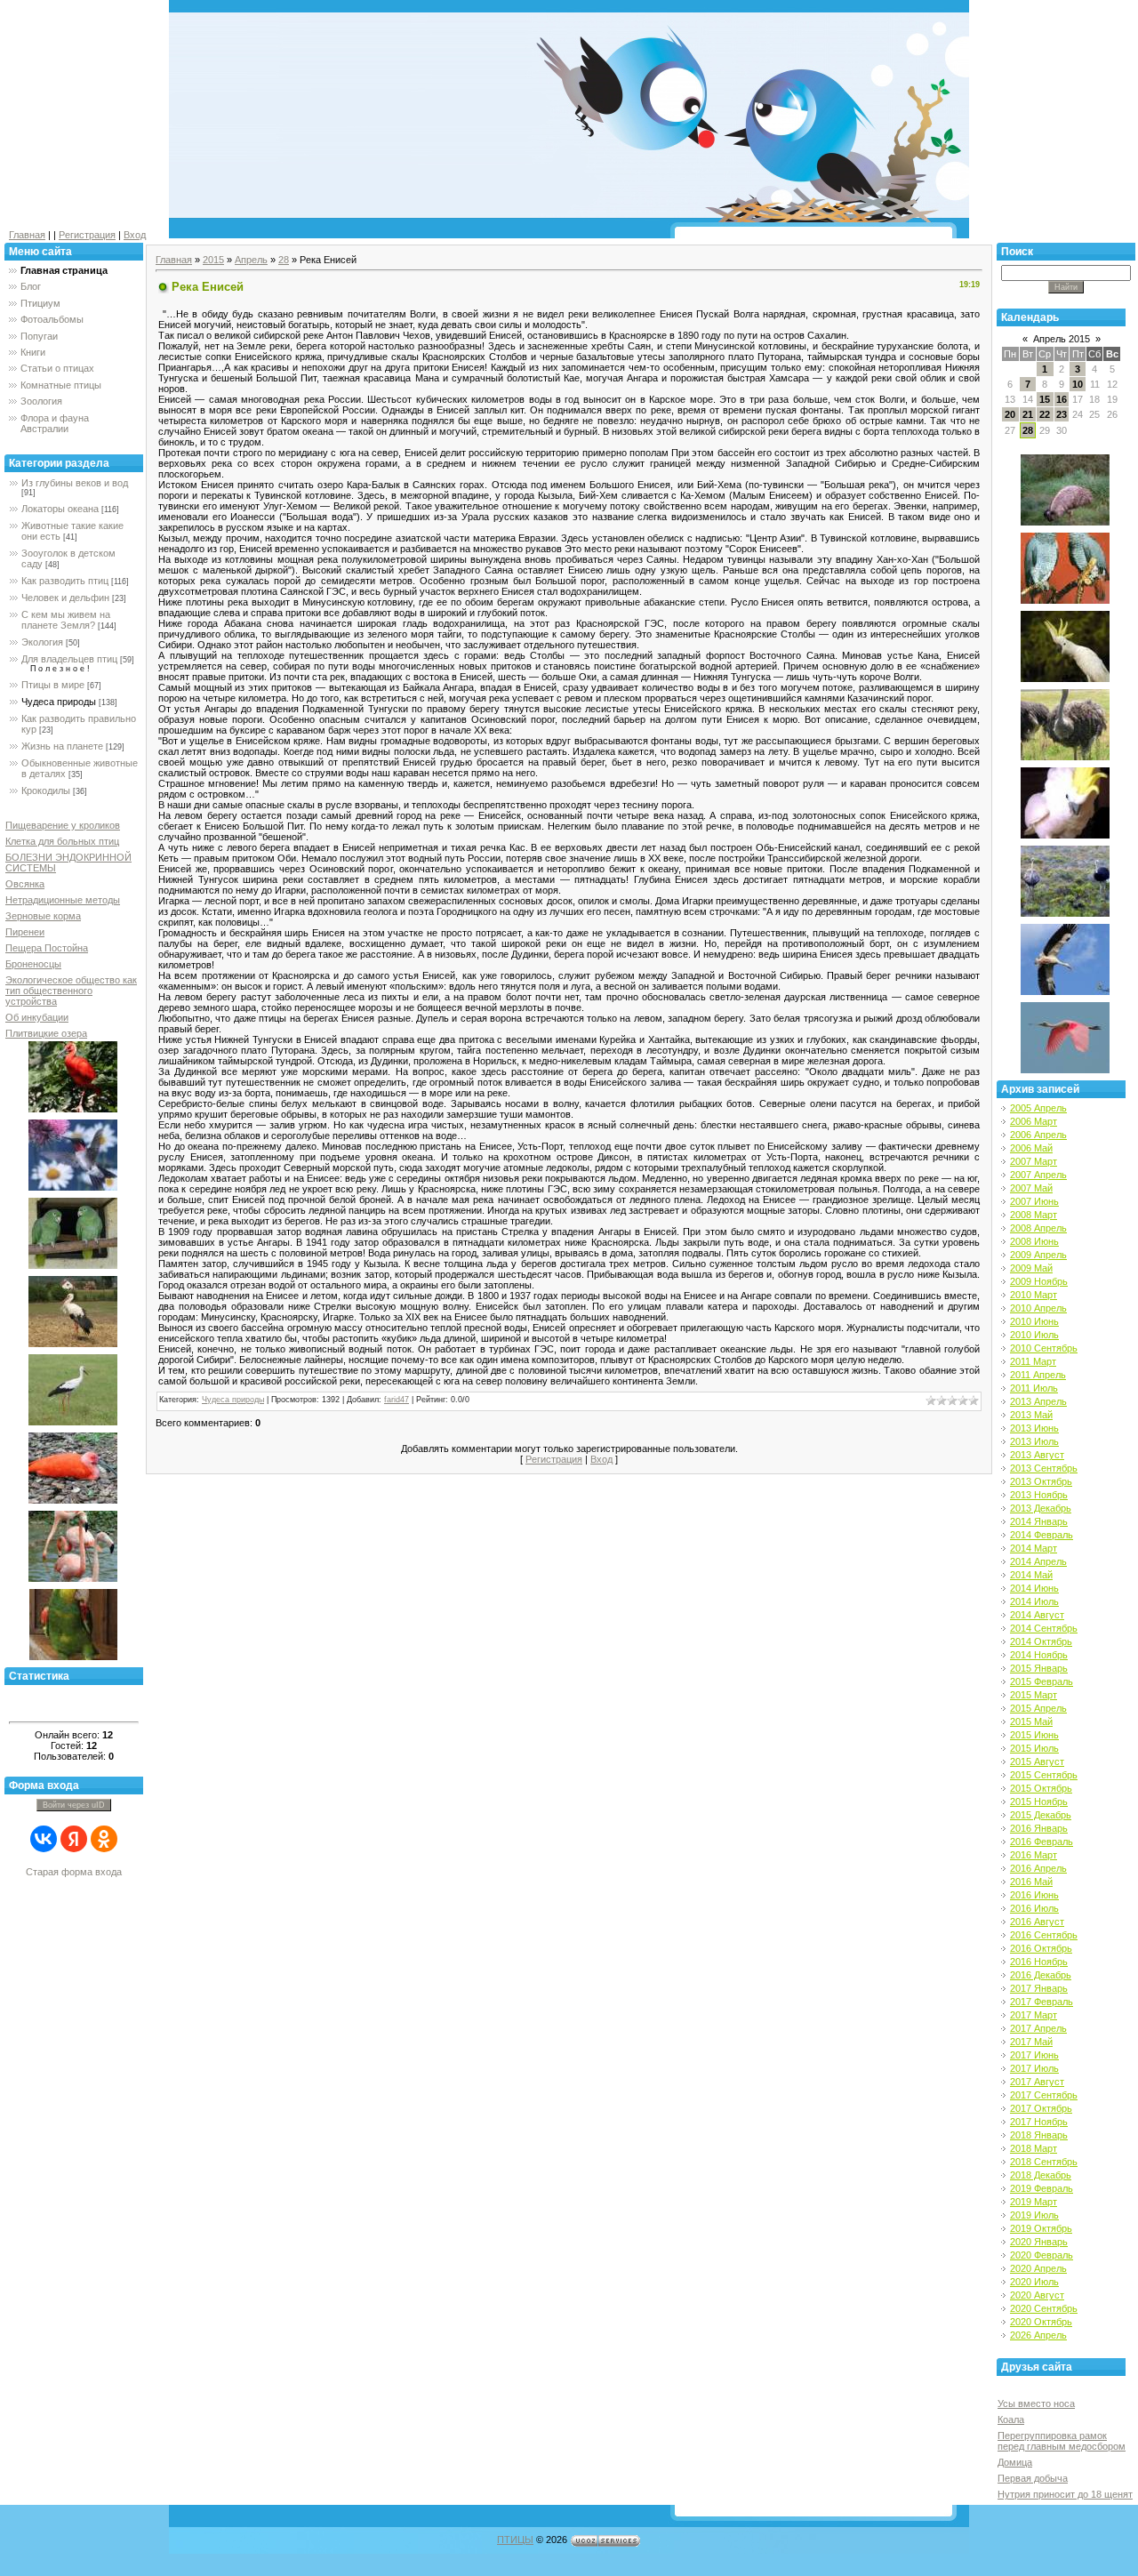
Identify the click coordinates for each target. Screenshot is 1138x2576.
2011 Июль (1034, 1388)
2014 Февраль (1042, 1535)
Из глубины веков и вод (75, 483)
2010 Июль (1034, 1335)
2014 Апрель (1038, 1561)
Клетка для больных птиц (62, 841)
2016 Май (1031, 1882)
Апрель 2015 (1062, 339)
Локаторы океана (60, 509)
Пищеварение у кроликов (63, 825)
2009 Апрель (1038, 1255)
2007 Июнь (1034, 1201)
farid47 (397, 1400)
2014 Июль (1034, 1601)
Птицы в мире (53, 685)
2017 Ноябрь (1039, 2122)
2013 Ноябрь (1039, 1495)
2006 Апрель (1038, 1135)
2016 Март (1034, 1855)
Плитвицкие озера (46, 1033)
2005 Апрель (1038, 1108)
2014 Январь (1039, 1521)
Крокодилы (46, 790)
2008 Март (1034, 1215)
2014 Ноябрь (1039, 1655)
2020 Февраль (1042, 2255)
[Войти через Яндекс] (74, 1839)
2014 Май (1031, 1575)
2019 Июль (1034, 2215)
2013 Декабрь (1041, 1508)
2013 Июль (1034, 1441)
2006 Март (1034, 1121)
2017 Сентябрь (1044, 2095)
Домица (1015, 2462)
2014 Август (1037, 1615)
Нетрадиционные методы (63, 900)
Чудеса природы (59, 702)
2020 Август (1037, 2295)
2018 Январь (1039, 2135)
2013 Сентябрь (1044, 1468)
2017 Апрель (1038, 2028)
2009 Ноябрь (1039, 1281)
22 (1045, 414)
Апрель (251, 260)
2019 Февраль (1042, 2188)
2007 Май (1031, 1188)
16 (1062, 399)
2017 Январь (1039, 1988)
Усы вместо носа (1036, 2403)
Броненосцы (33, 964)
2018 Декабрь (1041, 2175)
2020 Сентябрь (1044, 2308)
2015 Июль (1034, 1748)
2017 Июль (1034, 2068)
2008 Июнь (1034, 1241)
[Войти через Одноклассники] (104, 1839)
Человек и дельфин (65, 598)
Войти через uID (74, 1805)
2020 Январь (1039, 2242)
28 (284, 260)
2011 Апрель (1038, 1375)
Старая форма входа (74, 1872)
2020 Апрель (1038, 2268)
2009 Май (1031, 1268)
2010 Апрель (1038, 1308)
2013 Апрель (1038, 1401)
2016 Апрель (1038, 1868)
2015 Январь (1039, 1668)
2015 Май (1031, 1721)
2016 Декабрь (1041, 1975)
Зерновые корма (43, 916)
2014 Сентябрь (1044, 1628)
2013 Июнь (1034, 1428)
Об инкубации (37, 1017)
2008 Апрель (1038, 1228)
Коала (1011, 2420)
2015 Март (1034, 1695)
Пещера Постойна (47, 948)
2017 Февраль (1042, 2002)
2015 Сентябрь (1044, 1775)
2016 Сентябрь (1044, 1935)
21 (1028, 414)
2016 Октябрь (1041, 1948)
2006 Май (1031, 1148)
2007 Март (1034, 1161)
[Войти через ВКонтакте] (44, 1839)
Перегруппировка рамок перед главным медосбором (1062, 2441)
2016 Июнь (1034, 1895)
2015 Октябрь (1041, 1788)
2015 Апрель (1038, 1708)
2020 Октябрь (1041, 2322)
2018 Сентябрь (1044, 2162)
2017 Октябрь (1041, 2108)
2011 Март (1033, 1361)
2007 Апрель (1038, 1175)
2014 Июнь (1034, 1588)
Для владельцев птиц (69, 659)
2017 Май (1031, 2042)
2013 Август (1037, 1455)
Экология (42, 642)
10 (1078, 384)
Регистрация (87, 235)
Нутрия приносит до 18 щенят (1065, 2494)
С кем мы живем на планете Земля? (66, 620)
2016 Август (1037, 1922)
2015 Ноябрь (1039, 1802)
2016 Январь (1039, 1828)
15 (1045, 399)
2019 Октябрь (1041, 2228)
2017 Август (1037, 2082)
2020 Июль (1034, 2282)
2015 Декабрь (1041, 1815)
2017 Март (1034, 2015)
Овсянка (25, 884)
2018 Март (1034, 2148)
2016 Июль (1034, 1908)
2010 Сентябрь (1044, 1348)
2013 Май (1031, 1415)
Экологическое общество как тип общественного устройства (71, 991)
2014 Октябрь (1041, 1641)
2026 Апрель (1038, 2335)
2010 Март (1034, 1295)
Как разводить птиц (65, 581)
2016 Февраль (1042, 1842)
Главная (27, 235)
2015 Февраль (1042, 1681)
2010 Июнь (1034, 1321)
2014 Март (1034, 1548)
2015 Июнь (1034, 1735)
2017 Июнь (1034, 2055)
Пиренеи (25, 932)
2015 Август (1037, 1761)
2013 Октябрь (1041, 1481)
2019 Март (1034, 2202)
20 (1010, 414)
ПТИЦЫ (515, 2540)
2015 (213, 260)
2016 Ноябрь (1039, 1962)
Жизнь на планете (62, 746)
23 (1062, 414)
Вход (135, 235)
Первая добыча (1033, 2478)
